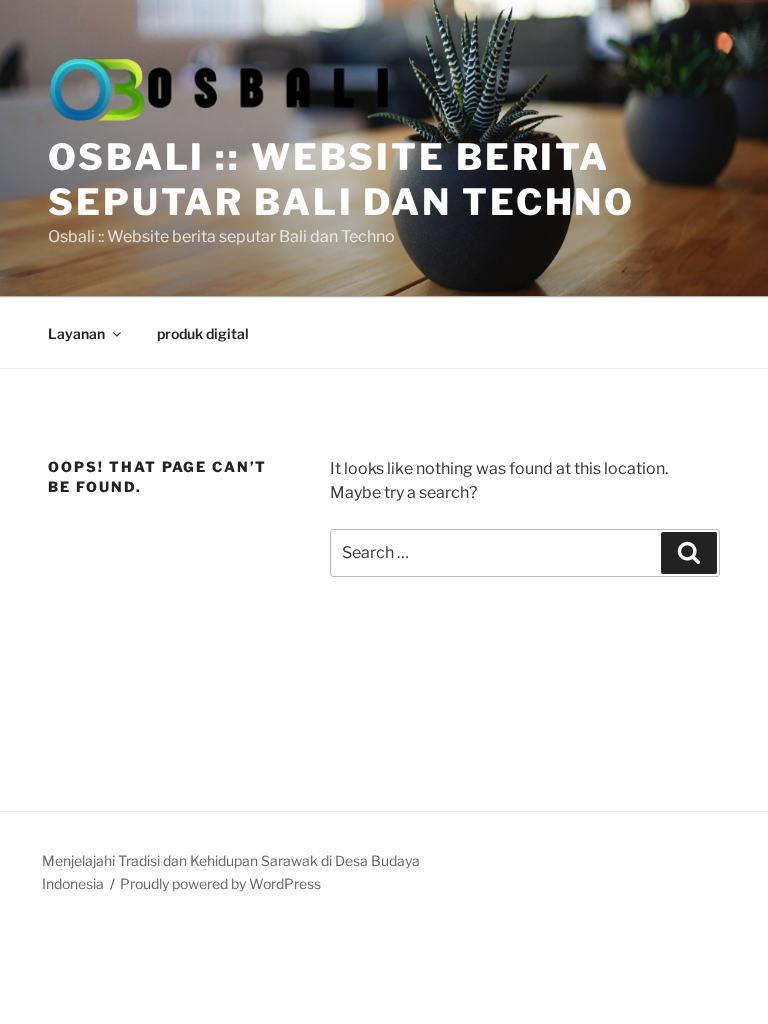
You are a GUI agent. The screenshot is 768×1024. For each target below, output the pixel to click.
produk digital (203, 333)
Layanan (76, 333)
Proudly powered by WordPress (220, 883)
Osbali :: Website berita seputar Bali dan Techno (341, 179)
